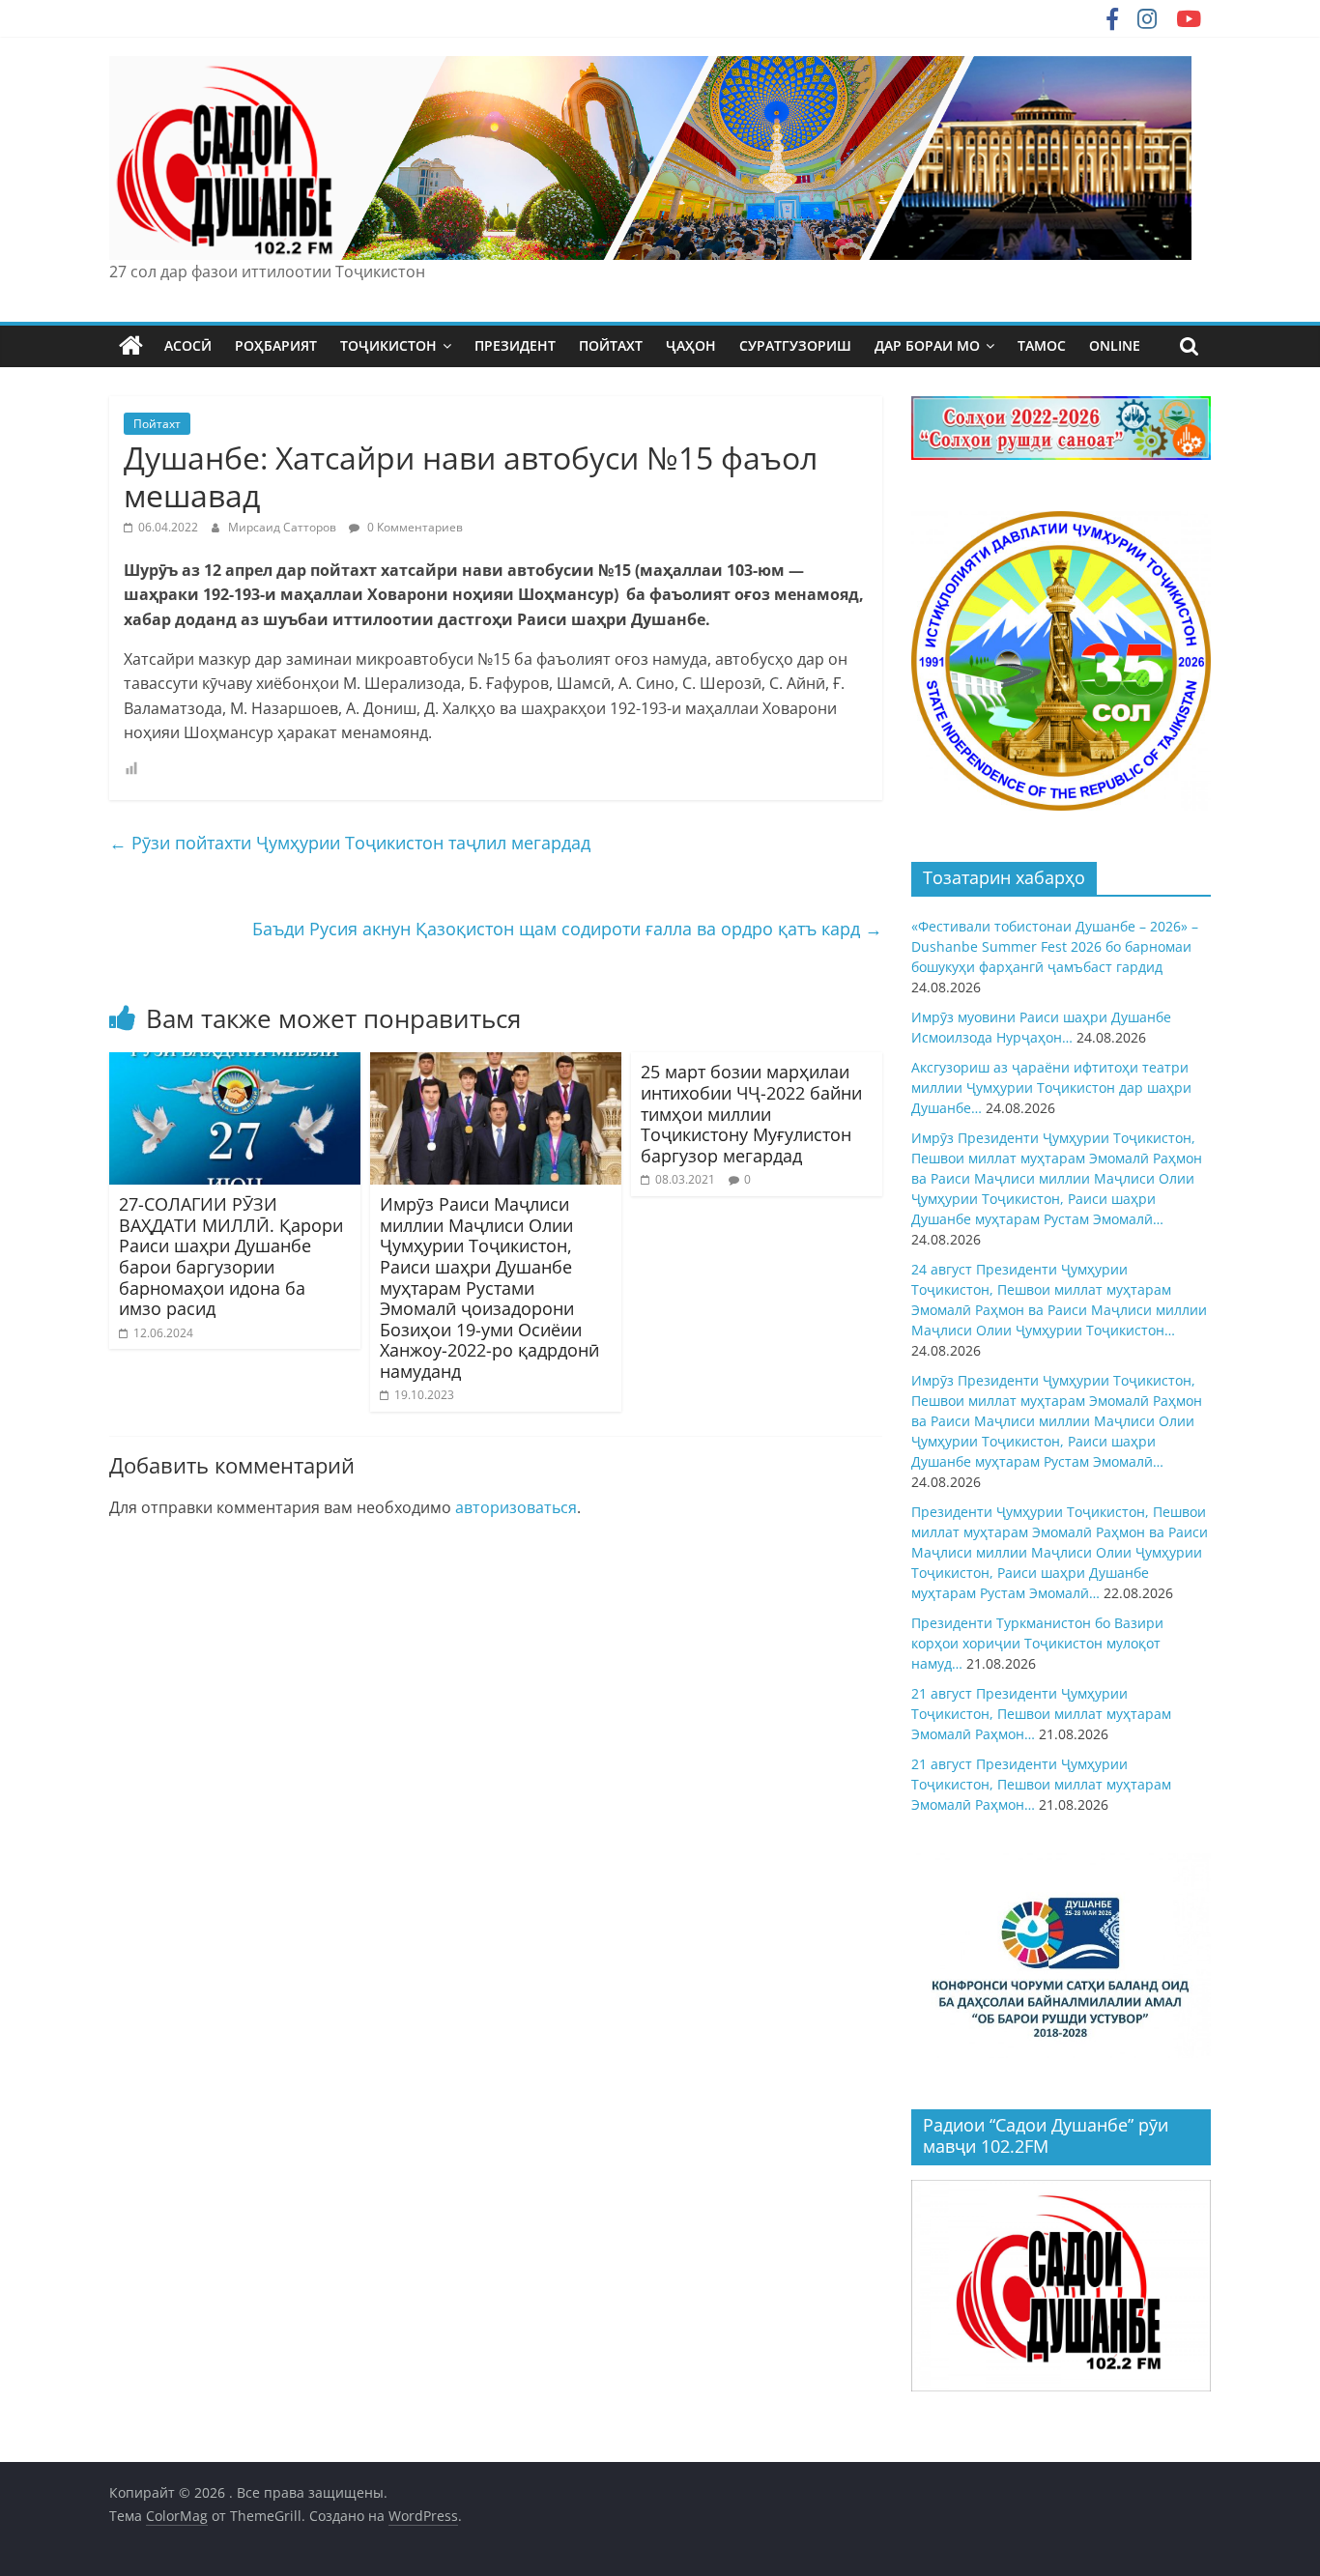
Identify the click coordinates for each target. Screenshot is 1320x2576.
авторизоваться (516, 1507)
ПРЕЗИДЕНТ (515, 345)
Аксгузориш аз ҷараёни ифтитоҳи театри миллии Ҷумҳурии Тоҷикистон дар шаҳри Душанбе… (1051, 1088)
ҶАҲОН (691, 345)
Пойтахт (157, 424)
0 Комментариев (414, 527)
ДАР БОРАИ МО (927, 345)
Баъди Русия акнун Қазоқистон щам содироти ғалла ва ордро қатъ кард (567, 929)
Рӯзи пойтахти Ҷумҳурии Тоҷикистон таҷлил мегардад (350, 843)
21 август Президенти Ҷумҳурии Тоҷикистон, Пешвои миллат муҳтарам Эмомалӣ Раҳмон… (1041, 1714)
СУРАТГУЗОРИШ (795, 345)
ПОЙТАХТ (611, 345)
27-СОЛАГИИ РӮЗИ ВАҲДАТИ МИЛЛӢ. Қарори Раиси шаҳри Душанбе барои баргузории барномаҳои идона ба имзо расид (231, 1256)
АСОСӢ (188, 345)
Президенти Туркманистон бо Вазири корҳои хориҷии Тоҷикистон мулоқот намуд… (1037, 1643)
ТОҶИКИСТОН (388, 345)
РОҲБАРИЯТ (276, 345)
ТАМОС (1042, 345)
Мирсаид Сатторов (284, 527)
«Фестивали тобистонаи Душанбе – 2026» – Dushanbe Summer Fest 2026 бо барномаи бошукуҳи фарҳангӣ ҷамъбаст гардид (1055, 946)
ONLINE (1115, 345)
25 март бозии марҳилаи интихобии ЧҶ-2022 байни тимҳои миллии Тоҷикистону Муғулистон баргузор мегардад (751, 1113)
